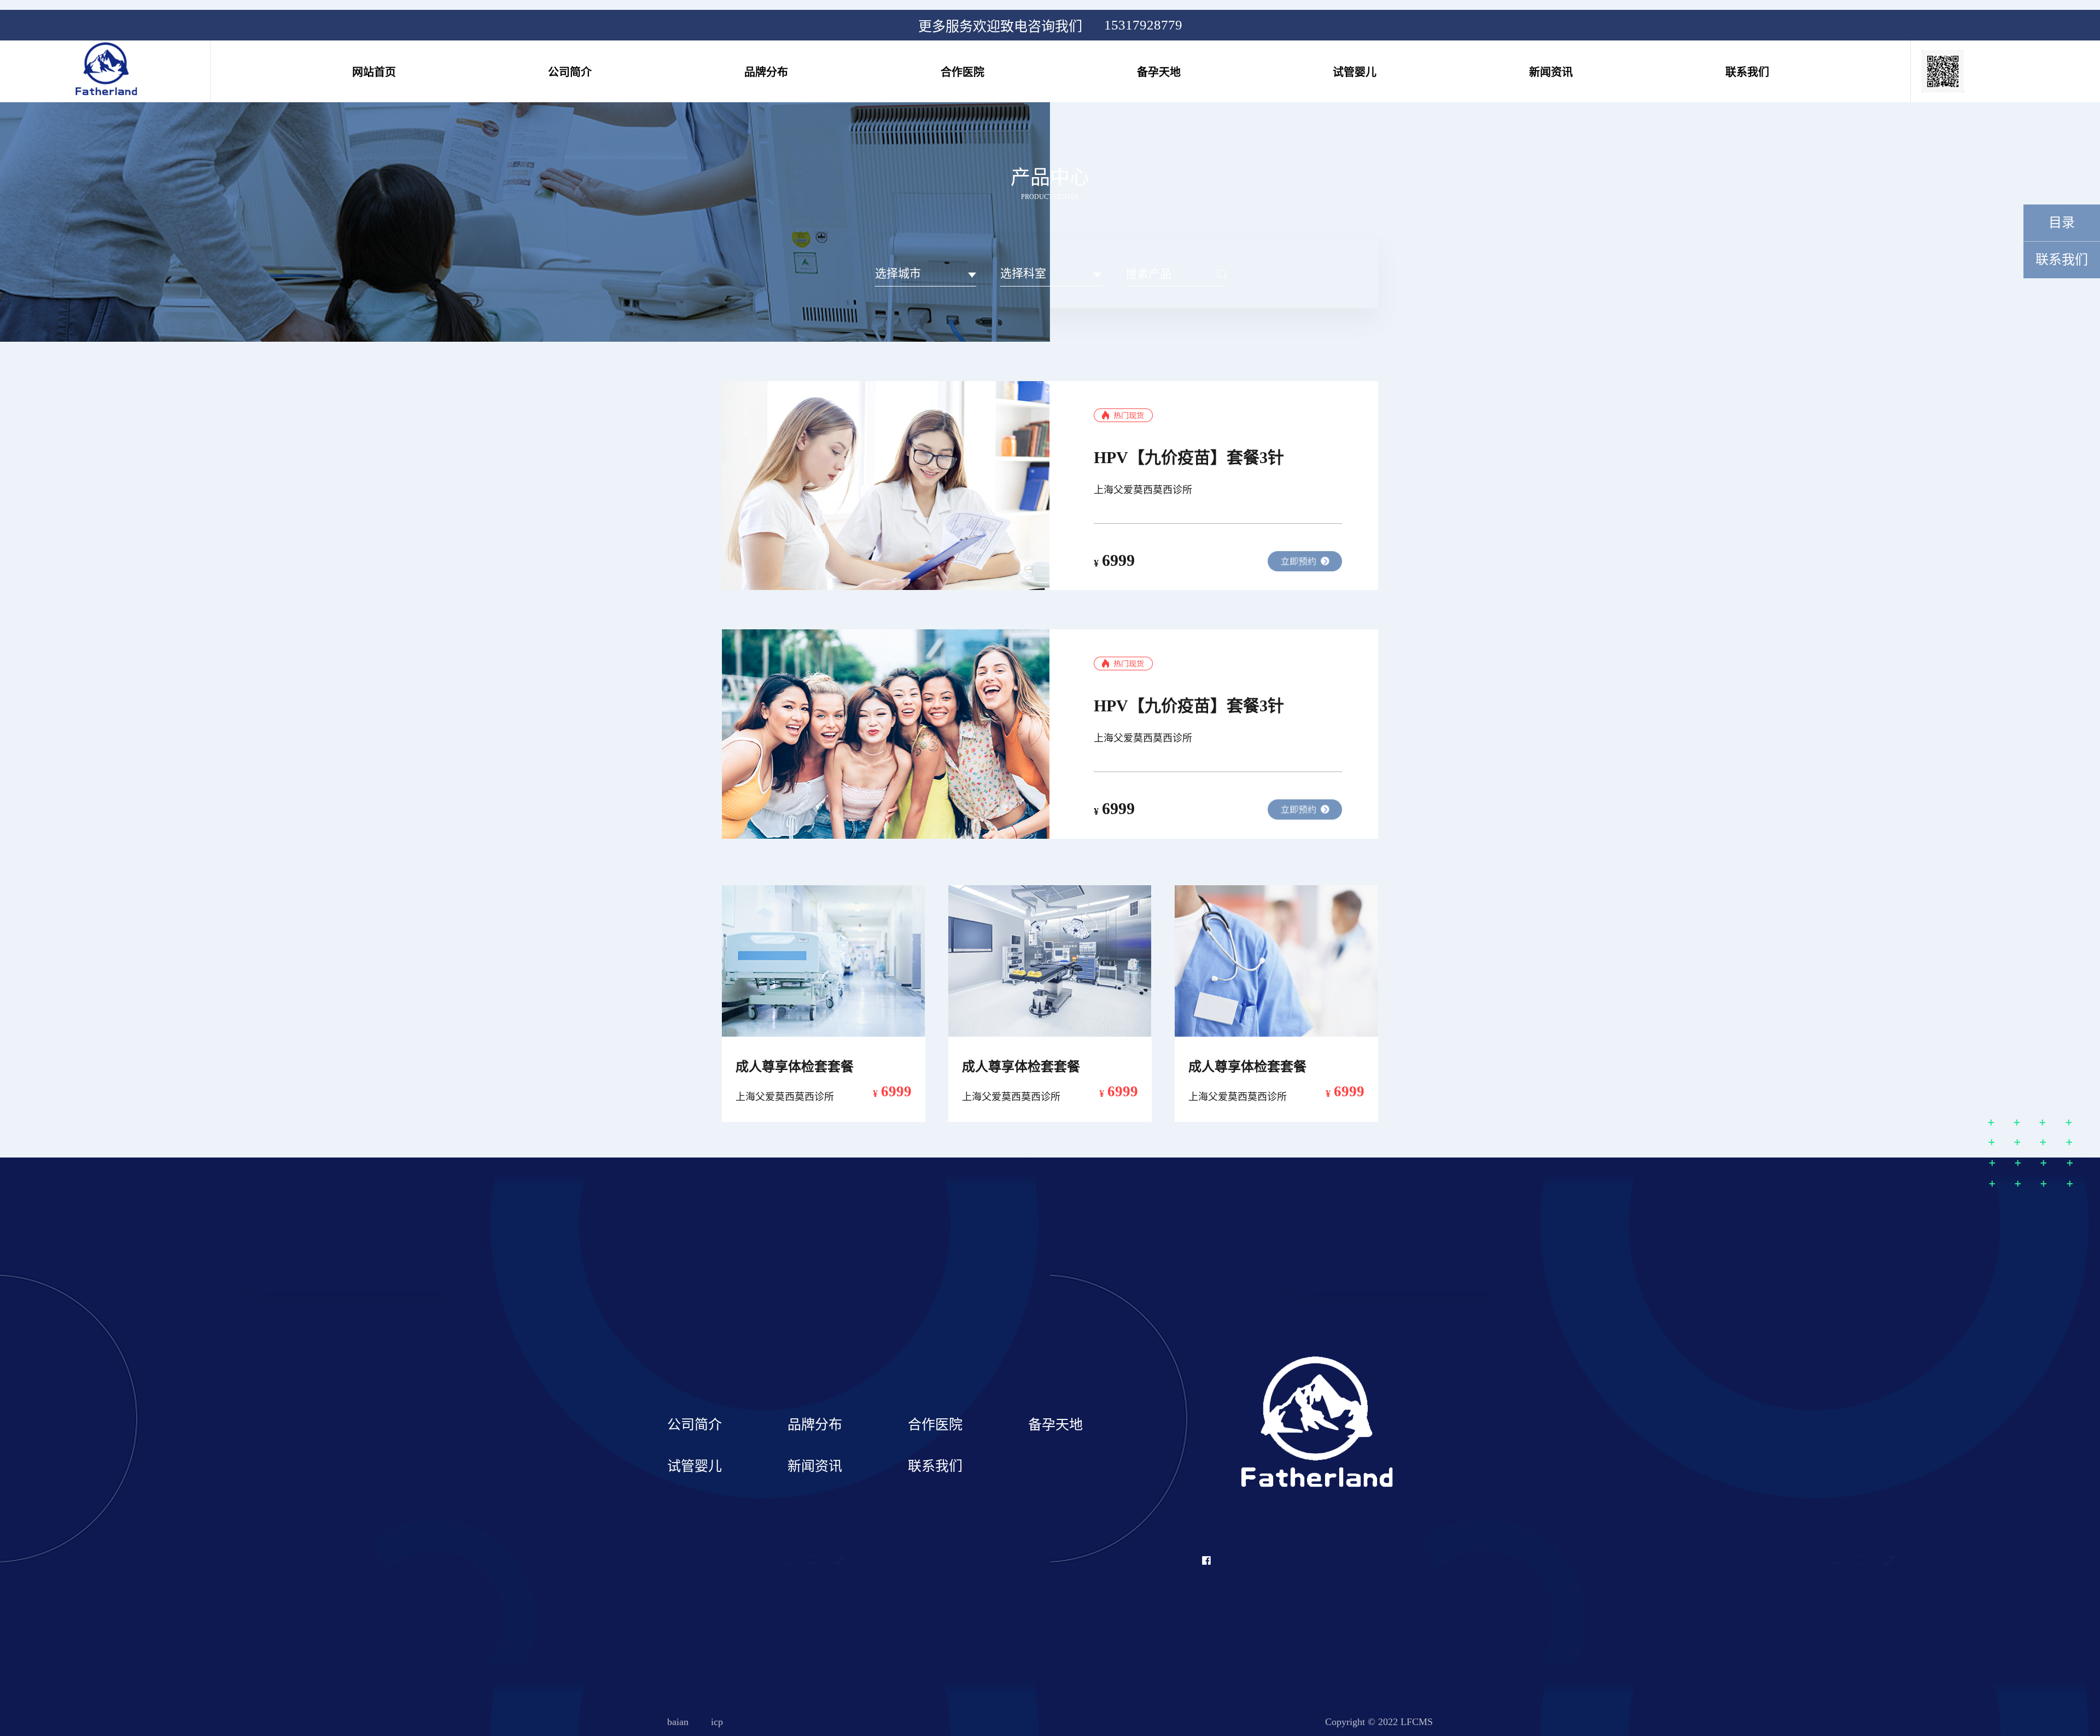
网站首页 (374, 72)
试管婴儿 (1355, 72)
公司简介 (570, 72)
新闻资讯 (1551, 72)
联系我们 (1747, 72)
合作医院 (962, 72)
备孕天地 (1159, 72)
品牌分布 (766, 72)
